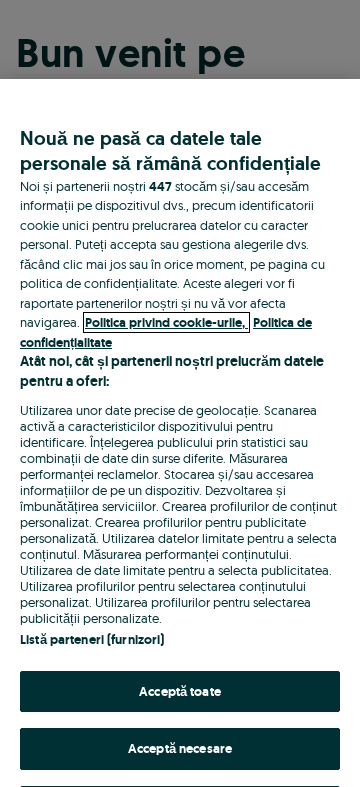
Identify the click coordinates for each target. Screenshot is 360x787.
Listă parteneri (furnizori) (92, 639)
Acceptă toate (180, 691)
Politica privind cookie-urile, (166, 322)
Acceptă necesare (180, 748)
